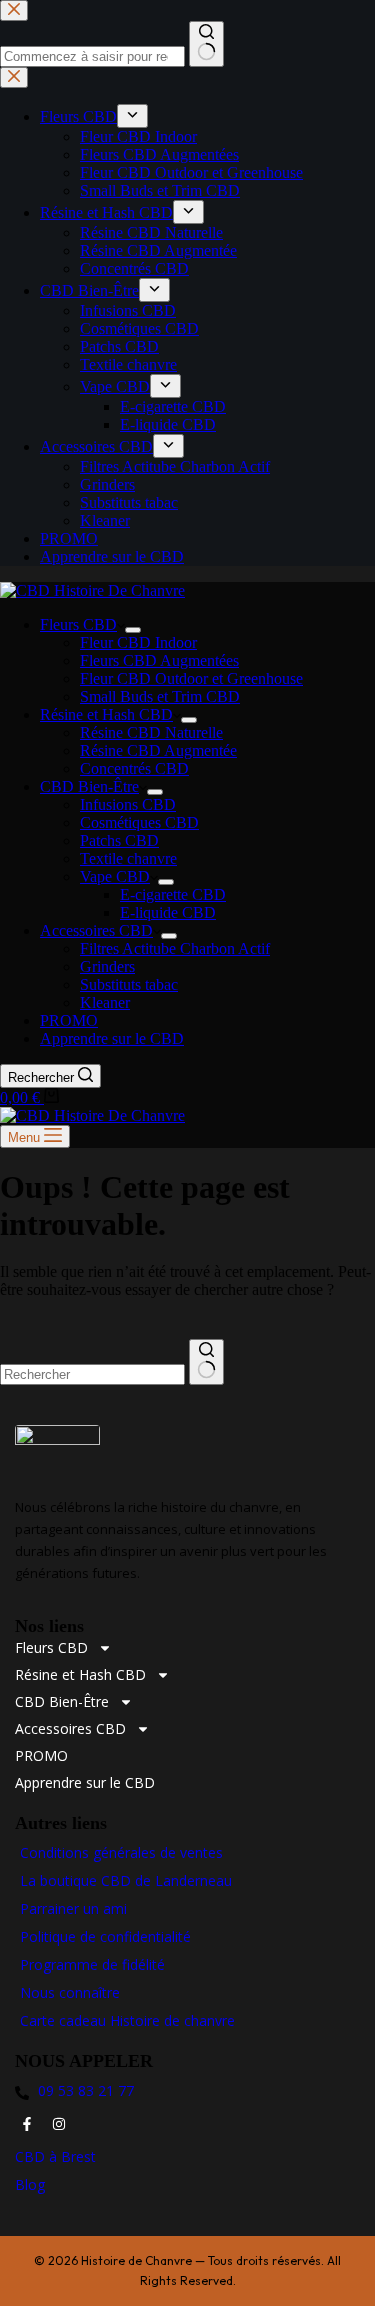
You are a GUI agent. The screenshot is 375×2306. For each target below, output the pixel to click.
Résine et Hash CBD (106, 714)
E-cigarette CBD (173, 894)
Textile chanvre (128, 858)
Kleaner (105, 1002)
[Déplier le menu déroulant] (133, 630)
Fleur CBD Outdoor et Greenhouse (191, 678)
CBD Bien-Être (89, 786)
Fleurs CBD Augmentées (159, 660)
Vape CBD (115, 876)
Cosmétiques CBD (139, 822)
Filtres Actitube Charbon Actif (175, 948)
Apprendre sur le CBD (112, 1038)
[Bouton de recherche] (206, 1362)
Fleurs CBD (78, 624)
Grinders (107, 966)
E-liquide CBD (168, 912)
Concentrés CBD (134, 768)
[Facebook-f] (27, 2124)
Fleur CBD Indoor (138, 642)
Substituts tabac (129, 984)
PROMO (69, 1020)
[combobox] (92, 1374)
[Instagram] (59, 2124)
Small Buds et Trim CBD (160, 696)
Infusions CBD (128, 804)
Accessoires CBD (96, 930)
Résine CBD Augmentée (158, 750)
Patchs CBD (119, 840)
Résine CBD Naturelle (151, 732)
